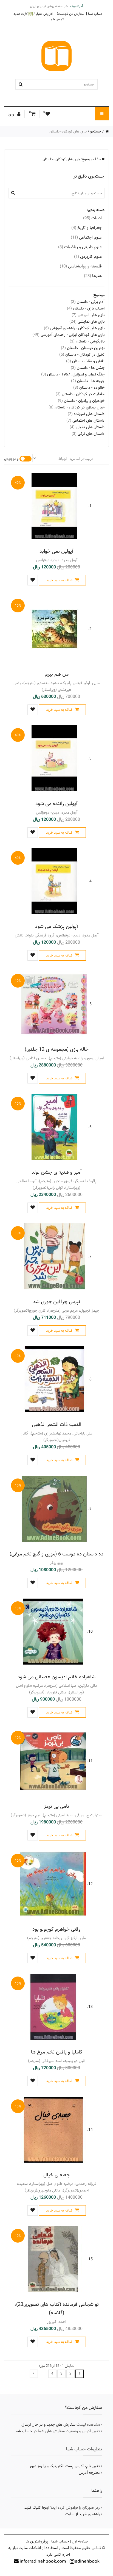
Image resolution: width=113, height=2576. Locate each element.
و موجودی (11, 459)
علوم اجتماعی (86, 237)
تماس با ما (57, 19)
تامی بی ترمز (56, 1806)
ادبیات (92, 218)
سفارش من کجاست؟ (70, 14)
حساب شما (95, 14)
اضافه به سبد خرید (60, 580)
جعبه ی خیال (57, 2175)
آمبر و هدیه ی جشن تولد (57, 1172)
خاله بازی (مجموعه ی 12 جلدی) (57, 1049)
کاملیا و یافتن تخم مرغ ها (57, 2052)
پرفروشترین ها (37, 2541)
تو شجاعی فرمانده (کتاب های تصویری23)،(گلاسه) (56, 2309)
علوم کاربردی (88, 257)
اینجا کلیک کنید (37, 2508)
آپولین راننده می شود (56, 804)
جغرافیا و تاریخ (87, 228)
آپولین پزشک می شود (57, 926)
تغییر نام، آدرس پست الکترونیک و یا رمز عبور (65, 2466)
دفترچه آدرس (89, 2473)
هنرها (93, 276)
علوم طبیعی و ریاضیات (80, 247)
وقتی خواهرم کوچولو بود (56, 1929)
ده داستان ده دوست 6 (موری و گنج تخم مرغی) (56, 1554)
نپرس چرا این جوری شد (56, 1302)
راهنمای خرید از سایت (83, 2514)
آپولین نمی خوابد (56, 551)
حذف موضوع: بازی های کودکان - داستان (72, 159)
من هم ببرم (57, 674)
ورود (11, 114)
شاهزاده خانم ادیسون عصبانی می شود (56, 1677)
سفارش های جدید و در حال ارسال (49, 2425)
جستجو (96, 131)
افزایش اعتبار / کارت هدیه (33, 14)
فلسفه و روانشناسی (81, 266)
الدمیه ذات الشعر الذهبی (56, 1424)
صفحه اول (80, 2541)
